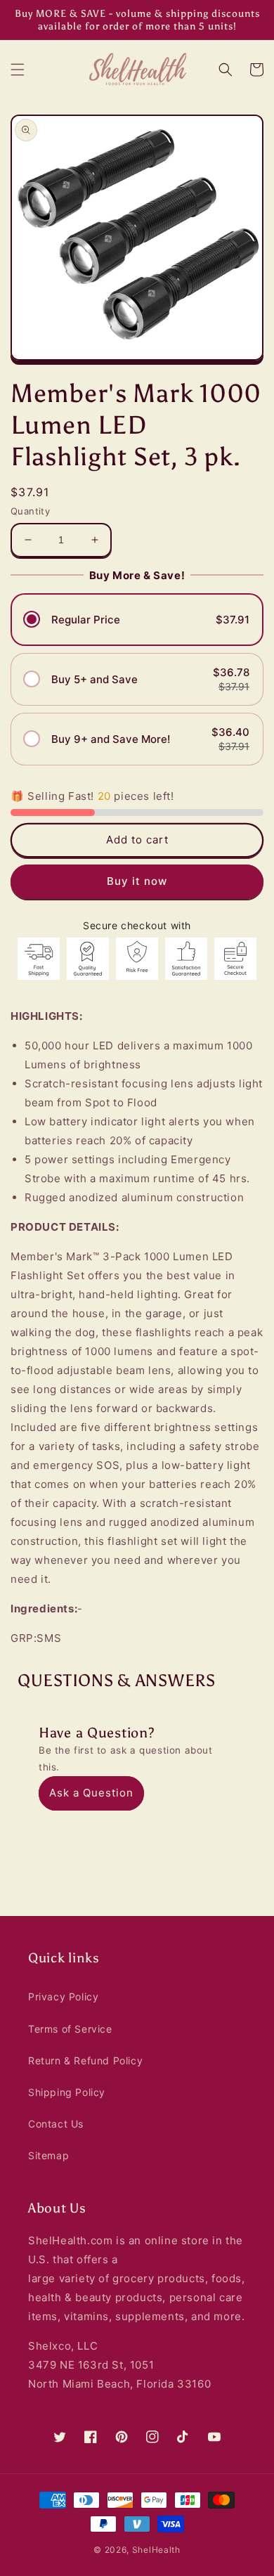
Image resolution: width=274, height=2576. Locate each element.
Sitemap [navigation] (48, 2155)
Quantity (30, 511)
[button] (18, 70)
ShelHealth (156, 2550)
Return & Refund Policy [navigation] (85, 2060)
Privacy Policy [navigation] (63, 1996)
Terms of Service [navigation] (70, 2029)
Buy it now (137, 881)
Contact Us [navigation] (56, 2124)
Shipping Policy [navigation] (67, 2092)
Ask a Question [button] (91, 1793)
